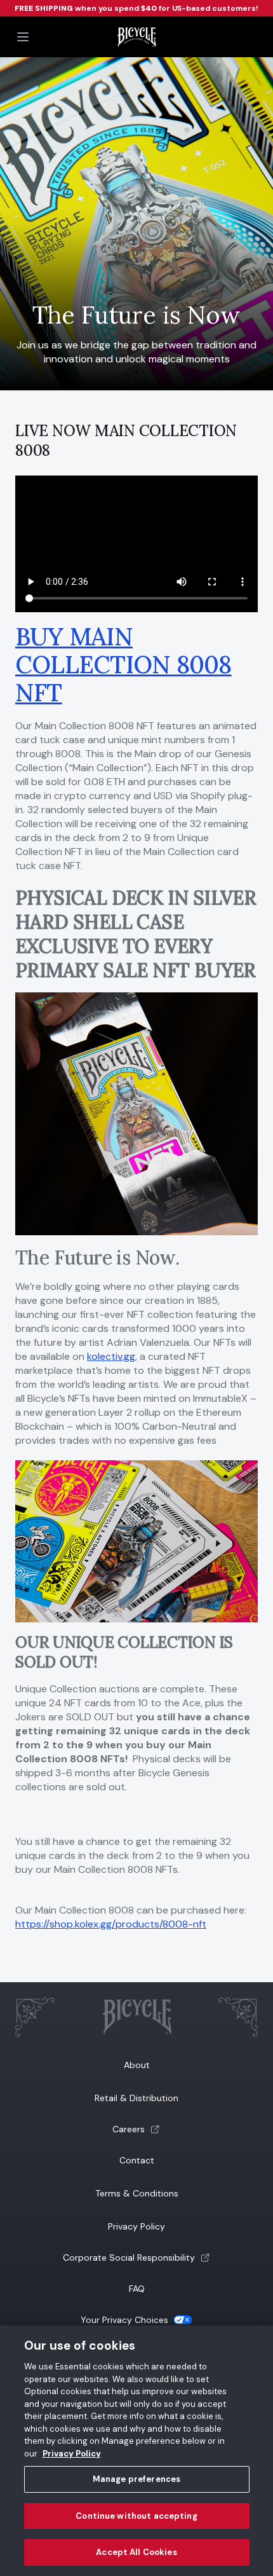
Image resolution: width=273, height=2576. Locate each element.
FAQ (137, 2289)
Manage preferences (136, 2479)
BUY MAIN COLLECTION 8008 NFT (123, 664)
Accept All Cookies (136, 2552)
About (137, 2065)
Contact (137, 2160)
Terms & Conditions (137, 2193)
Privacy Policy (136, 2226)
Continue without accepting (136, 2516)
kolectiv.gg (111, 1356)
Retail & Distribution (136, 2098)
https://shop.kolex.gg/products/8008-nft (111, 1924)
